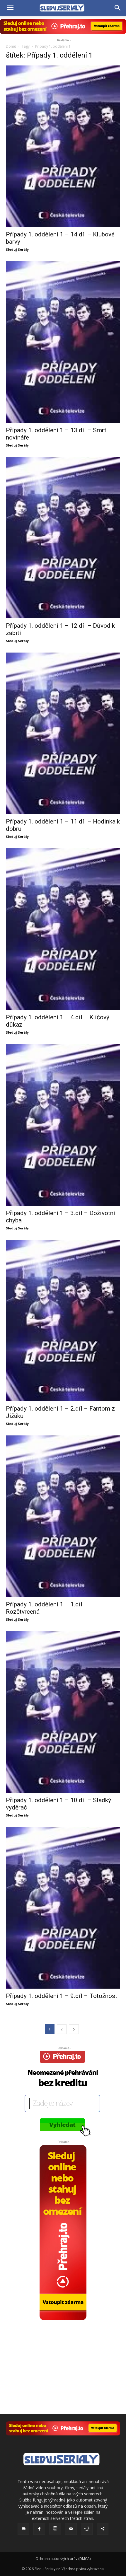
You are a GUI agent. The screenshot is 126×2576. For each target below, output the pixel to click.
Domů (11, 46)
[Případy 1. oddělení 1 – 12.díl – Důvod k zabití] (63, 538)
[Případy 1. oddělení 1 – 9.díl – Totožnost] (63, 1908)
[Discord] (23, 2529)
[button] (10, 8)
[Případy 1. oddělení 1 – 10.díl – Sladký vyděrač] (63, 1712)
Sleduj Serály (17, 249)
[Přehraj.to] (63, 26)
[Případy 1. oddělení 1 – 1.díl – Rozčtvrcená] (63, 1516)
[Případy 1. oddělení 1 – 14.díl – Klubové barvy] (63, 146)
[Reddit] (87, 2529)
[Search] (118, 8)
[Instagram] (55, 2529)
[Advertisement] (63, 2357)
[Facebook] (39, 2529)
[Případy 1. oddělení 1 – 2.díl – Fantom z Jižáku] (63, 1321)
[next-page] (74, 2029)
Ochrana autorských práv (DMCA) (63, 2559)
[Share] (103, 2529)
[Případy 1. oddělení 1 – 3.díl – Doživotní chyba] (63, 1125)
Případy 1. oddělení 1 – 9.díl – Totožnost (62, 1996)
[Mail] (71, 2529)
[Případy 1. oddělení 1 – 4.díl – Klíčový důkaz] (63, 929)
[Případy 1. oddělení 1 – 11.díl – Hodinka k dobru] (63, 733)
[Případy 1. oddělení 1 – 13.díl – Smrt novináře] (63, 342)
